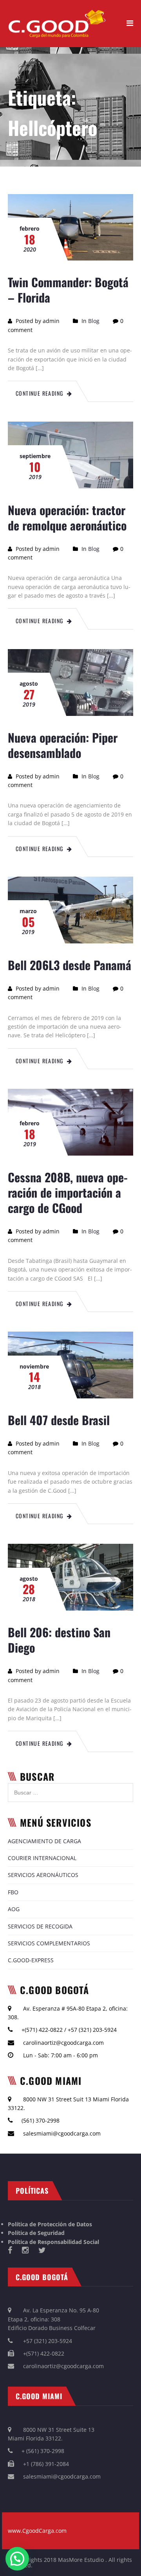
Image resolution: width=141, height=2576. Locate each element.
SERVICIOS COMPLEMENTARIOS (49, 1943)
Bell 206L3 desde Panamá (70, 965)
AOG (14, 1909)
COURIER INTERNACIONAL (42, 1858)
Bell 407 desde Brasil (59, 1420)
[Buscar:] (70, 1787)
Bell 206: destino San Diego (59, 1640)
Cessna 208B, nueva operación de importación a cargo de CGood (68, 1192)
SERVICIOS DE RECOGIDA (40, 1926)
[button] (17, 2559)
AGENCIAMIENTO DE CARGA (44, 1841)
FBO (13, 1892)
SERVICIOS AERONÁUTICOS (43, 1875)
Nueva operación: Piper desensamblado (63, 745)
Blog (94, 321)
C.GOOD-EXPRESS (31, 1960)
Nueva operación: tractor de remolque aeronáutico (67, 517)
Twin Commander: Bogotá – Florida (68, 290)
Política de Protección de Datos (50, 2224)
